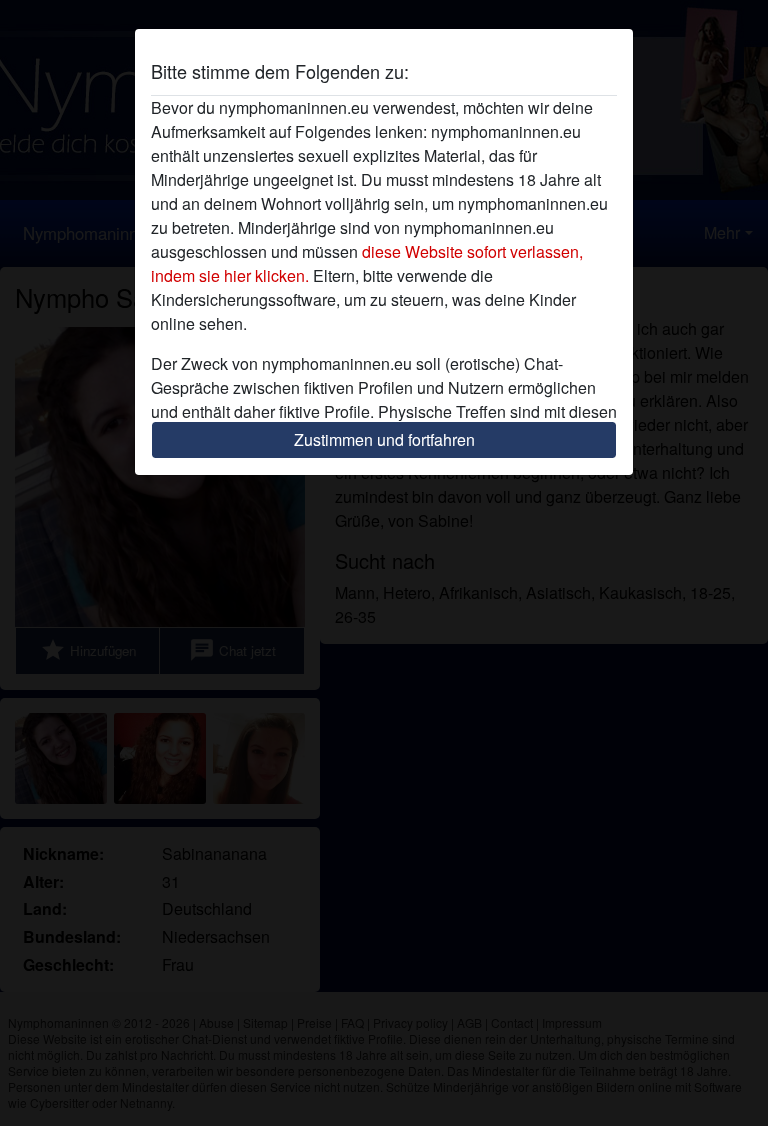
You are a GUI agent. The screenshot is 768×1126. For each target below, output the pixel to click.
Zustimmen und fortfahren (384, 439)
